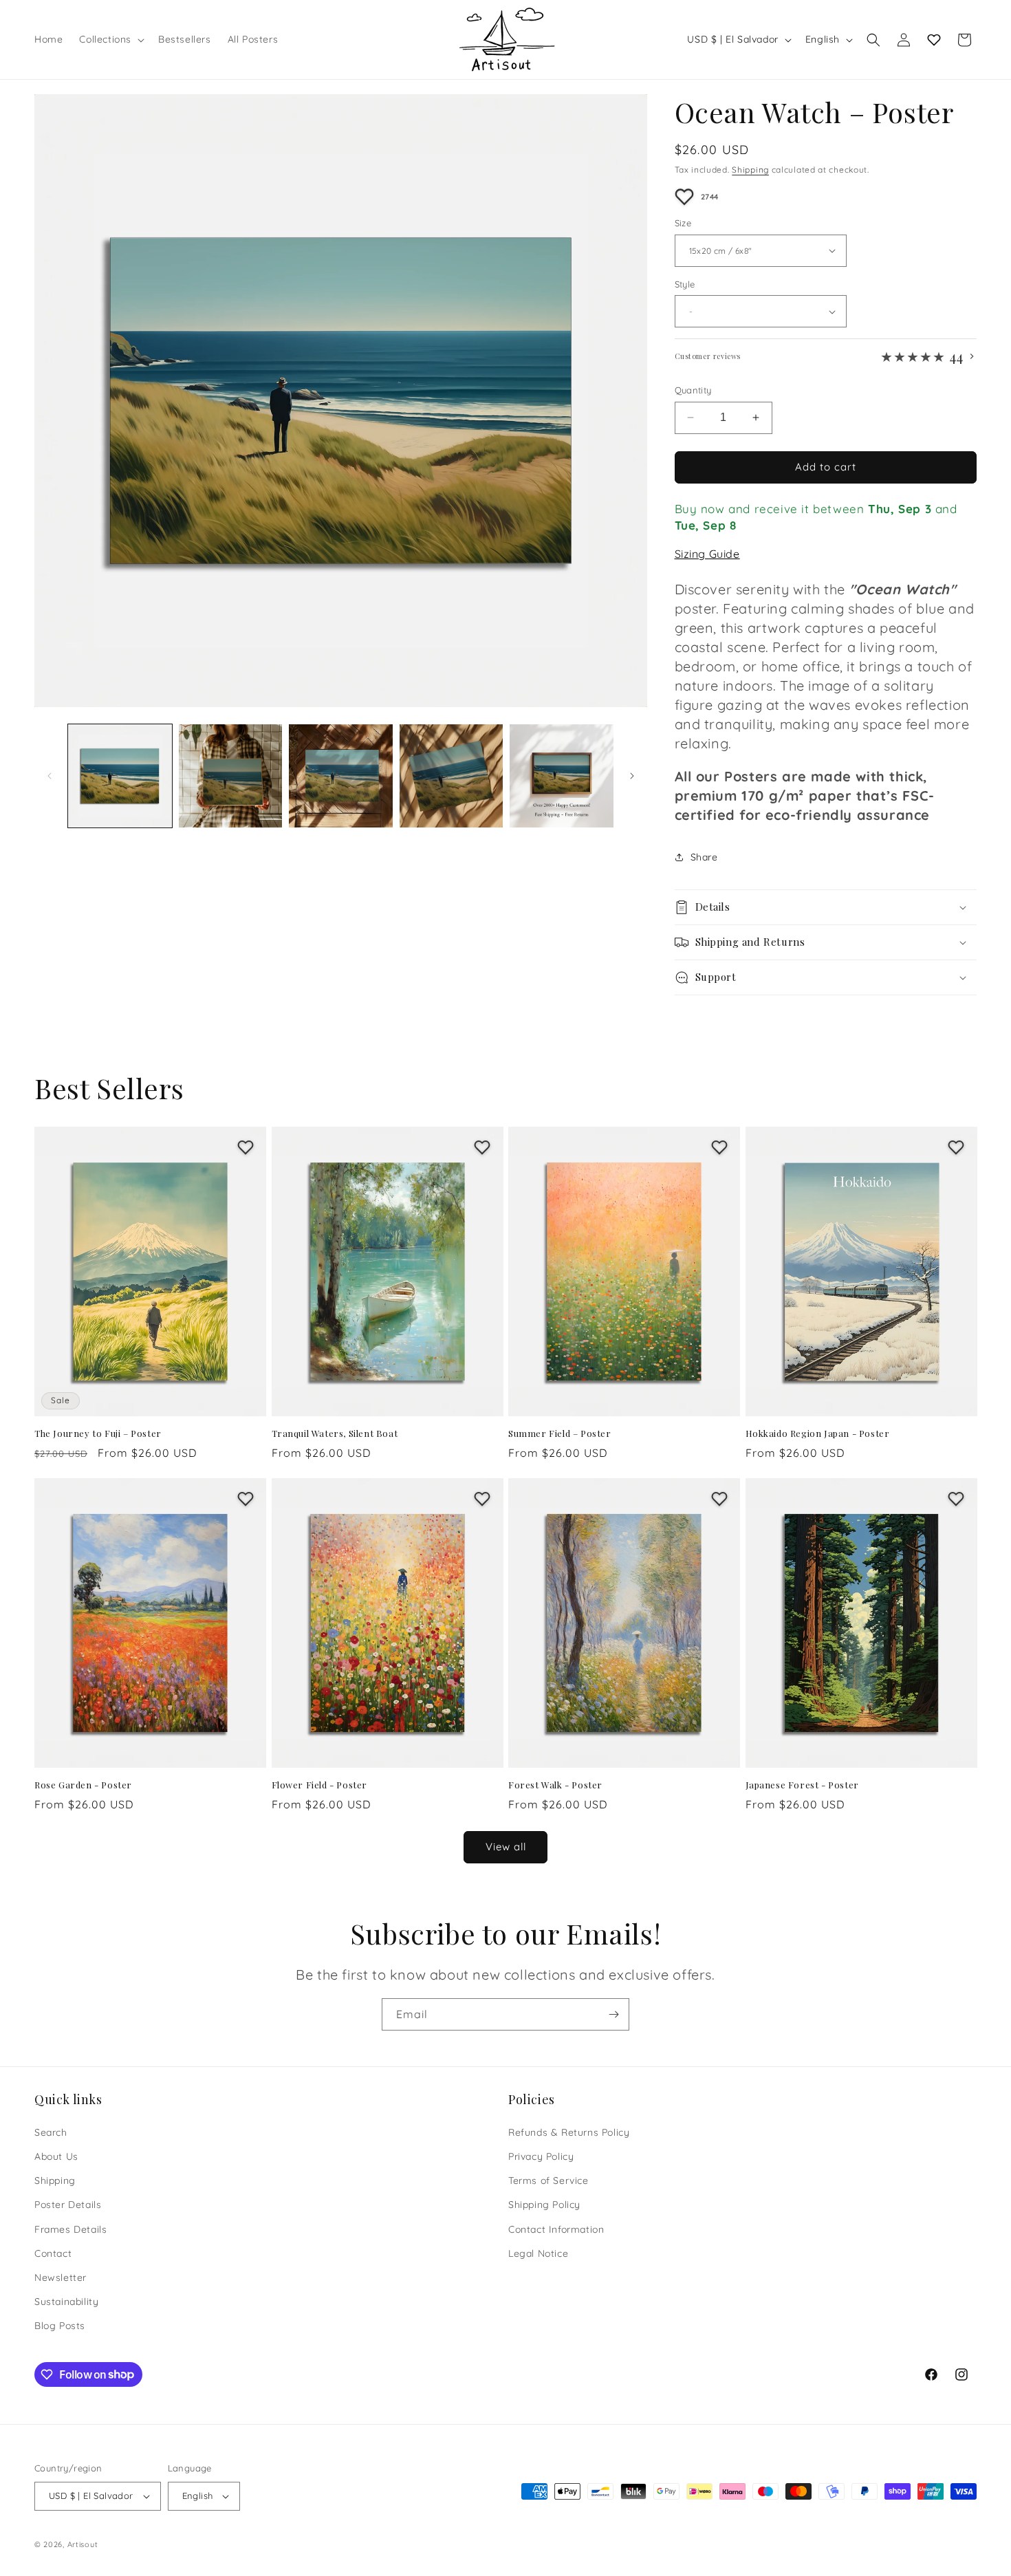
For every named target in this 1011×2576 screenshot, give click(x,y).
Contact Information (556, 2229)
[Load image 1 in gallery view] (120, 776)
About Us (56, 2156)
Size (683, 223)
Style (685, 284)
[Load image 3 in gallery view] (341, 776)
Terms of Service (548, 2180)
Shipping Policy (544, 2205)
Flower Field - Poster (320, 1785)
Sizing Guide (707, 554)
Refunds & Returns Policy (569, 2132)
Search (51, 2132)
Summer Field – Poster (560, 1433)
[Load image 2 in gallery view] (231, 776)
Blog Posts (60, 2326)
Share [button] (704, 857)
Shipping (750, 170)
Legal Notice (538, 2253)
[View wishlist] (934, 40)
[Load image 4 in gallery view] (452, 776)
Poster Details (68, 2205)
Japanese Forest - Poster (802, 1785)
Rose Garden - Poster (83, 1785)
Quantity (693, 390)
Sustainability (66, 2302)
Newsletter (61, 2277)
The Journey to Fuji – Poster (98, 1433)
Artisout (83, 2544)
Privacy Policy (541, 2156)
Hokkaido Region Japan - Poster (818, 1433)
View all (506, 1847)
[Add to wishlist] (684, 197)
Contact (53, 2253)
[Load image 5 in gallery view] (562, 776)
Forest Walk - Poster (555, 1785)
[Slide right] (632, 776)
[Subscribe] (613, 2014)
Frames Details (70, 2229)
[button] (110, 39)
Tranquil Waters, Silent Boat (335, 1433)
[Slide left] (50, 776)
